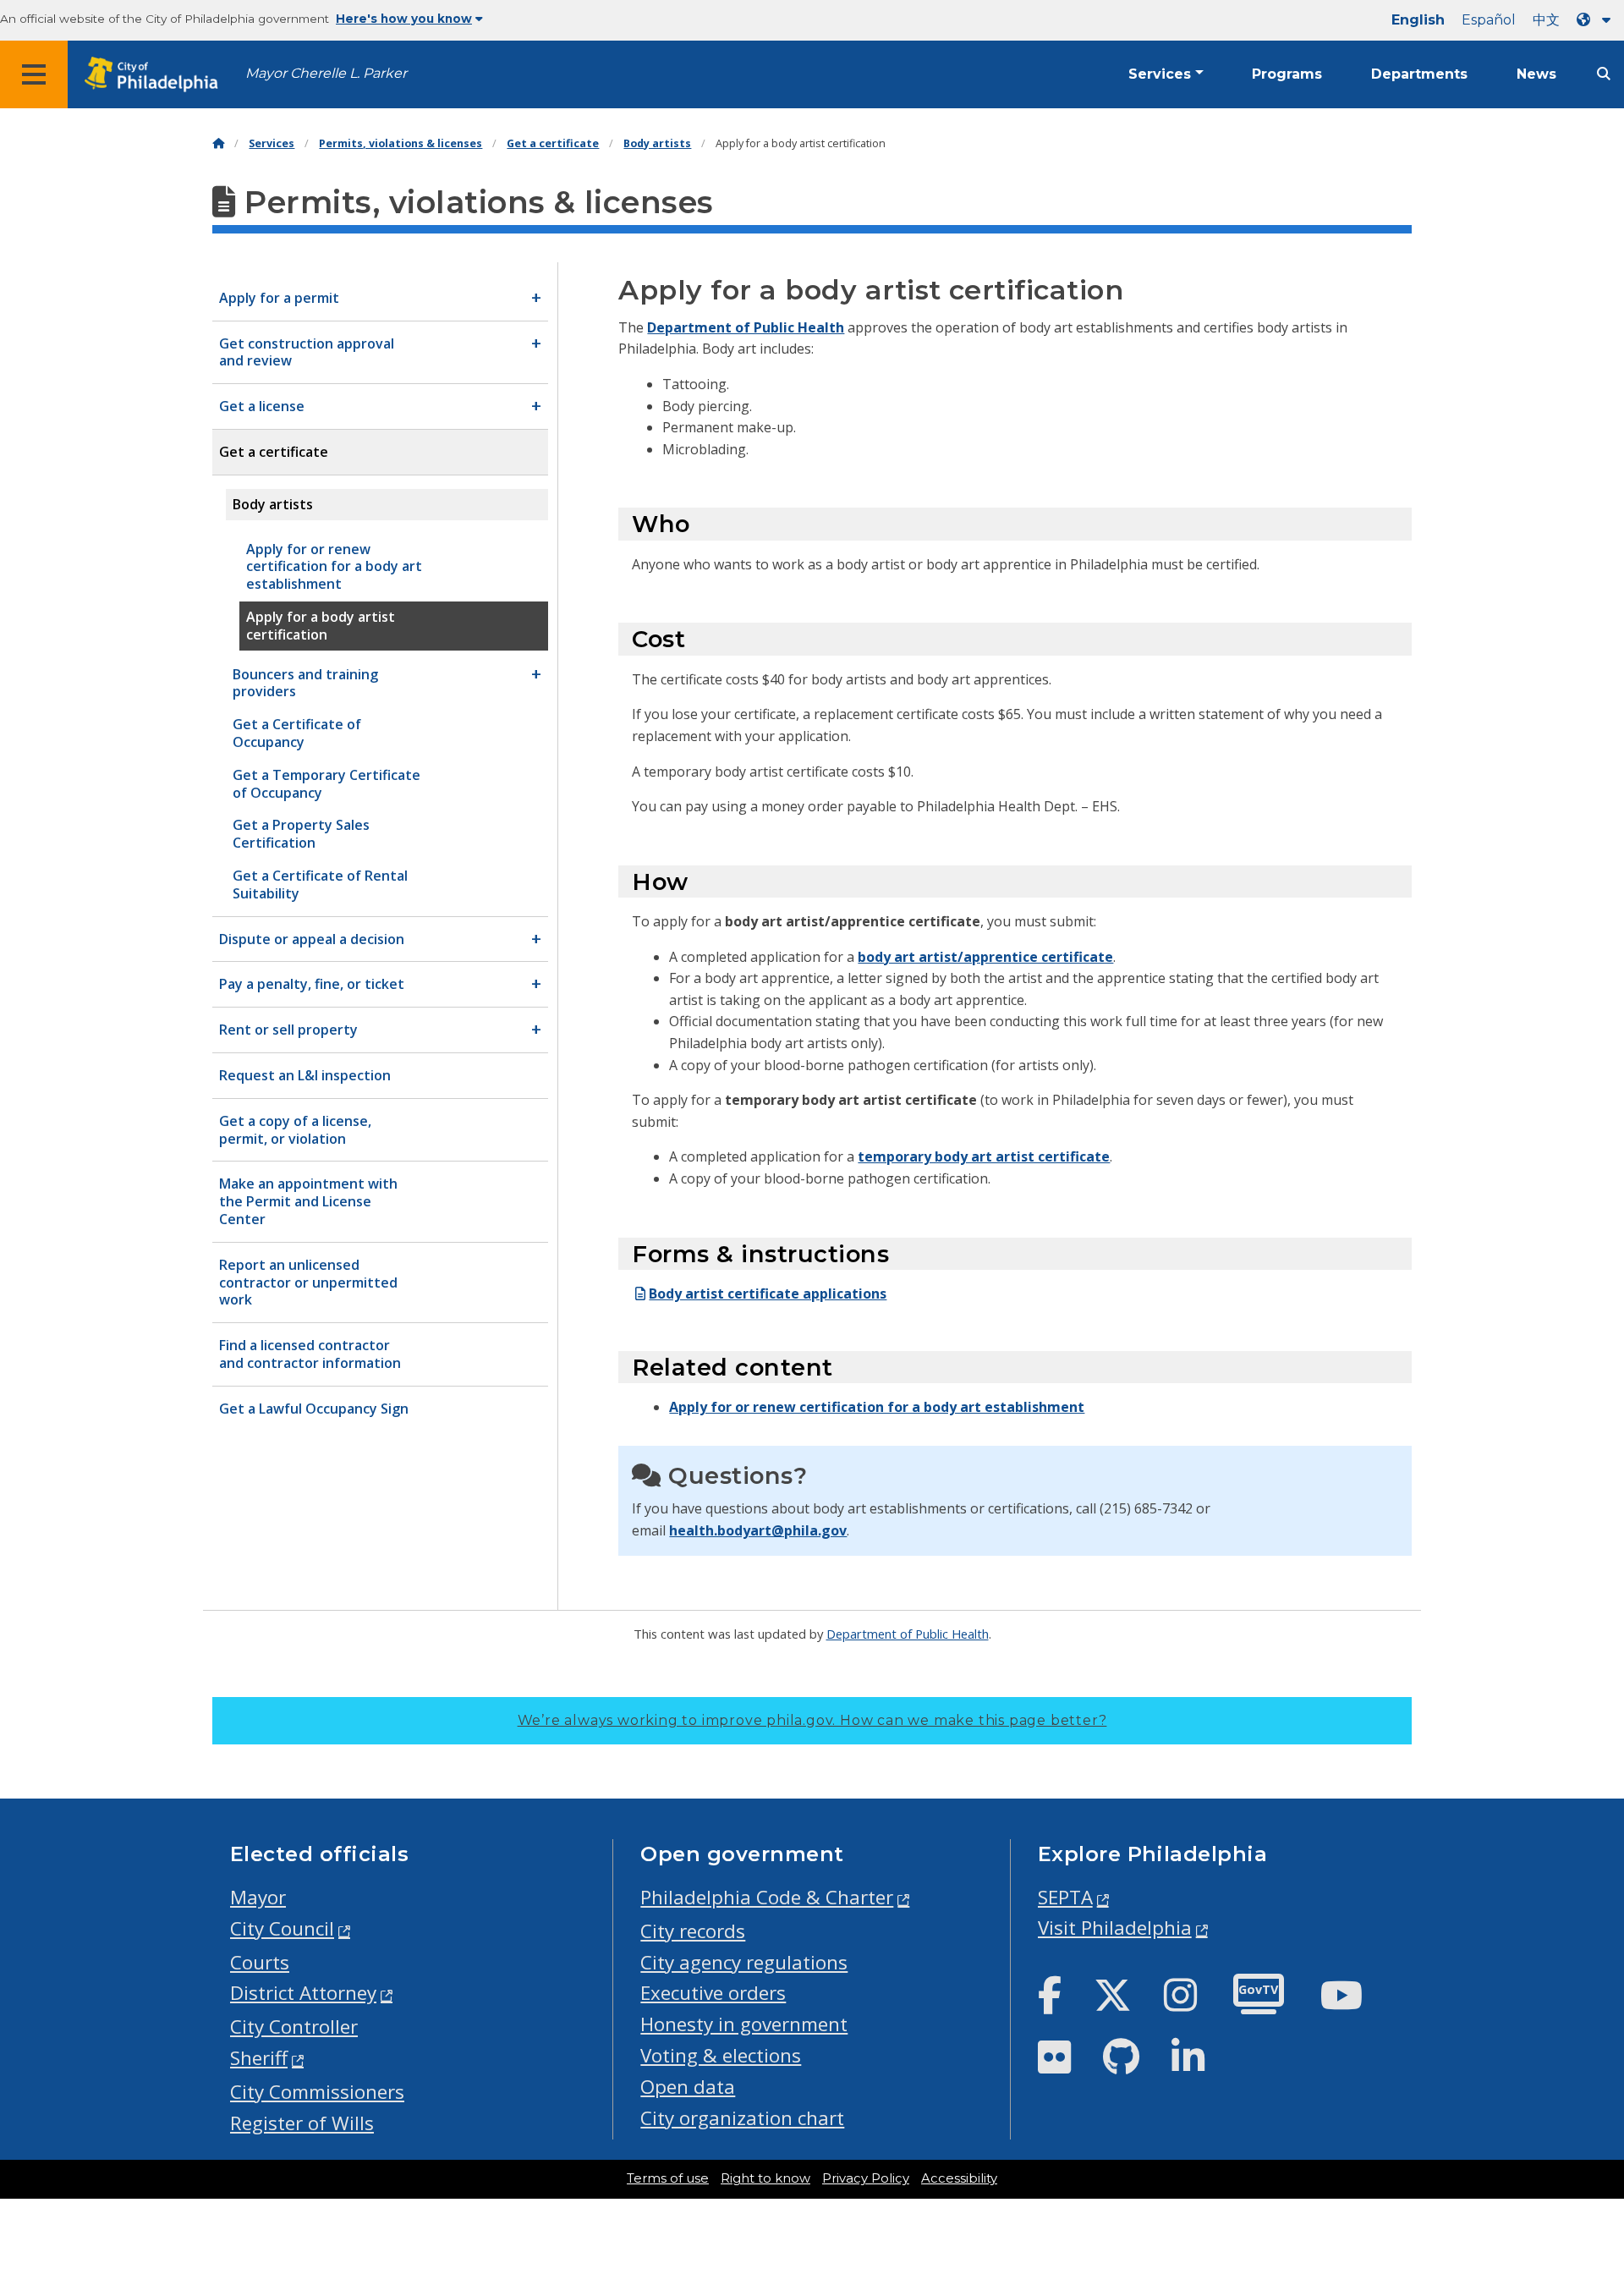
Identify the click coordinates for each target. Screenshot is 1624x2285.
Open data (688, 2087)
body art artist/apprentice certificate (985, 957)
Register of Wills (302, 2123)
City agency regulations (744, 1962)
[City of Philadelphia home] (156, 75)
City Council (282, 1928)
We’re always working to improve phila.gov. (812, 1720)
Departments (1419, 74)
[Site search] (1604, 74)
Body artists (657, 143)
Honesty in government (744, 2024)
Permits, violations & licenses (401, 143)
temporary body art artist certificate (984, 1156)
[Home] (218, 143)
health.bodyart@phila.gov (758, 1530)
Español (1489, 20)
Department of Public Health (746, 327)
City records (693, 1931)
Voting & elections (721, 2055)
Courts (260, 1962)
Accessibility (959, 2178)
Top (1577, 2161)
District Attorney (303, 1993)
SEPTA (1065, 1897)
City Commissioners (317, 2092)
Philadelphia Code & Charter (767, 1897)
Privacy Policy (866, 2178)
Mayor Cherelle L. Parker (326, 73)
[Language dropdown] (1597, 20)
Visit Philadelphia (1115, 1928)
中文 (1546, 20)
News (1536, 74)
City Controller (294, 2027)
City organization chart (742, 2118)
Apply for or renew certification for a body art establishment (877, 1407)
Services (1160, 74)
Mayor (258, 1897)
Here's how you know (404, 19)
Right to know (765, 2178)
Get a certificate (553, 143)
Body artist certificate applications (768, 1294)
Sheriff (259, 2058)
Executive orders (713, 1993)
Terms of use (668, 2178)
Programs (1287, 74)
